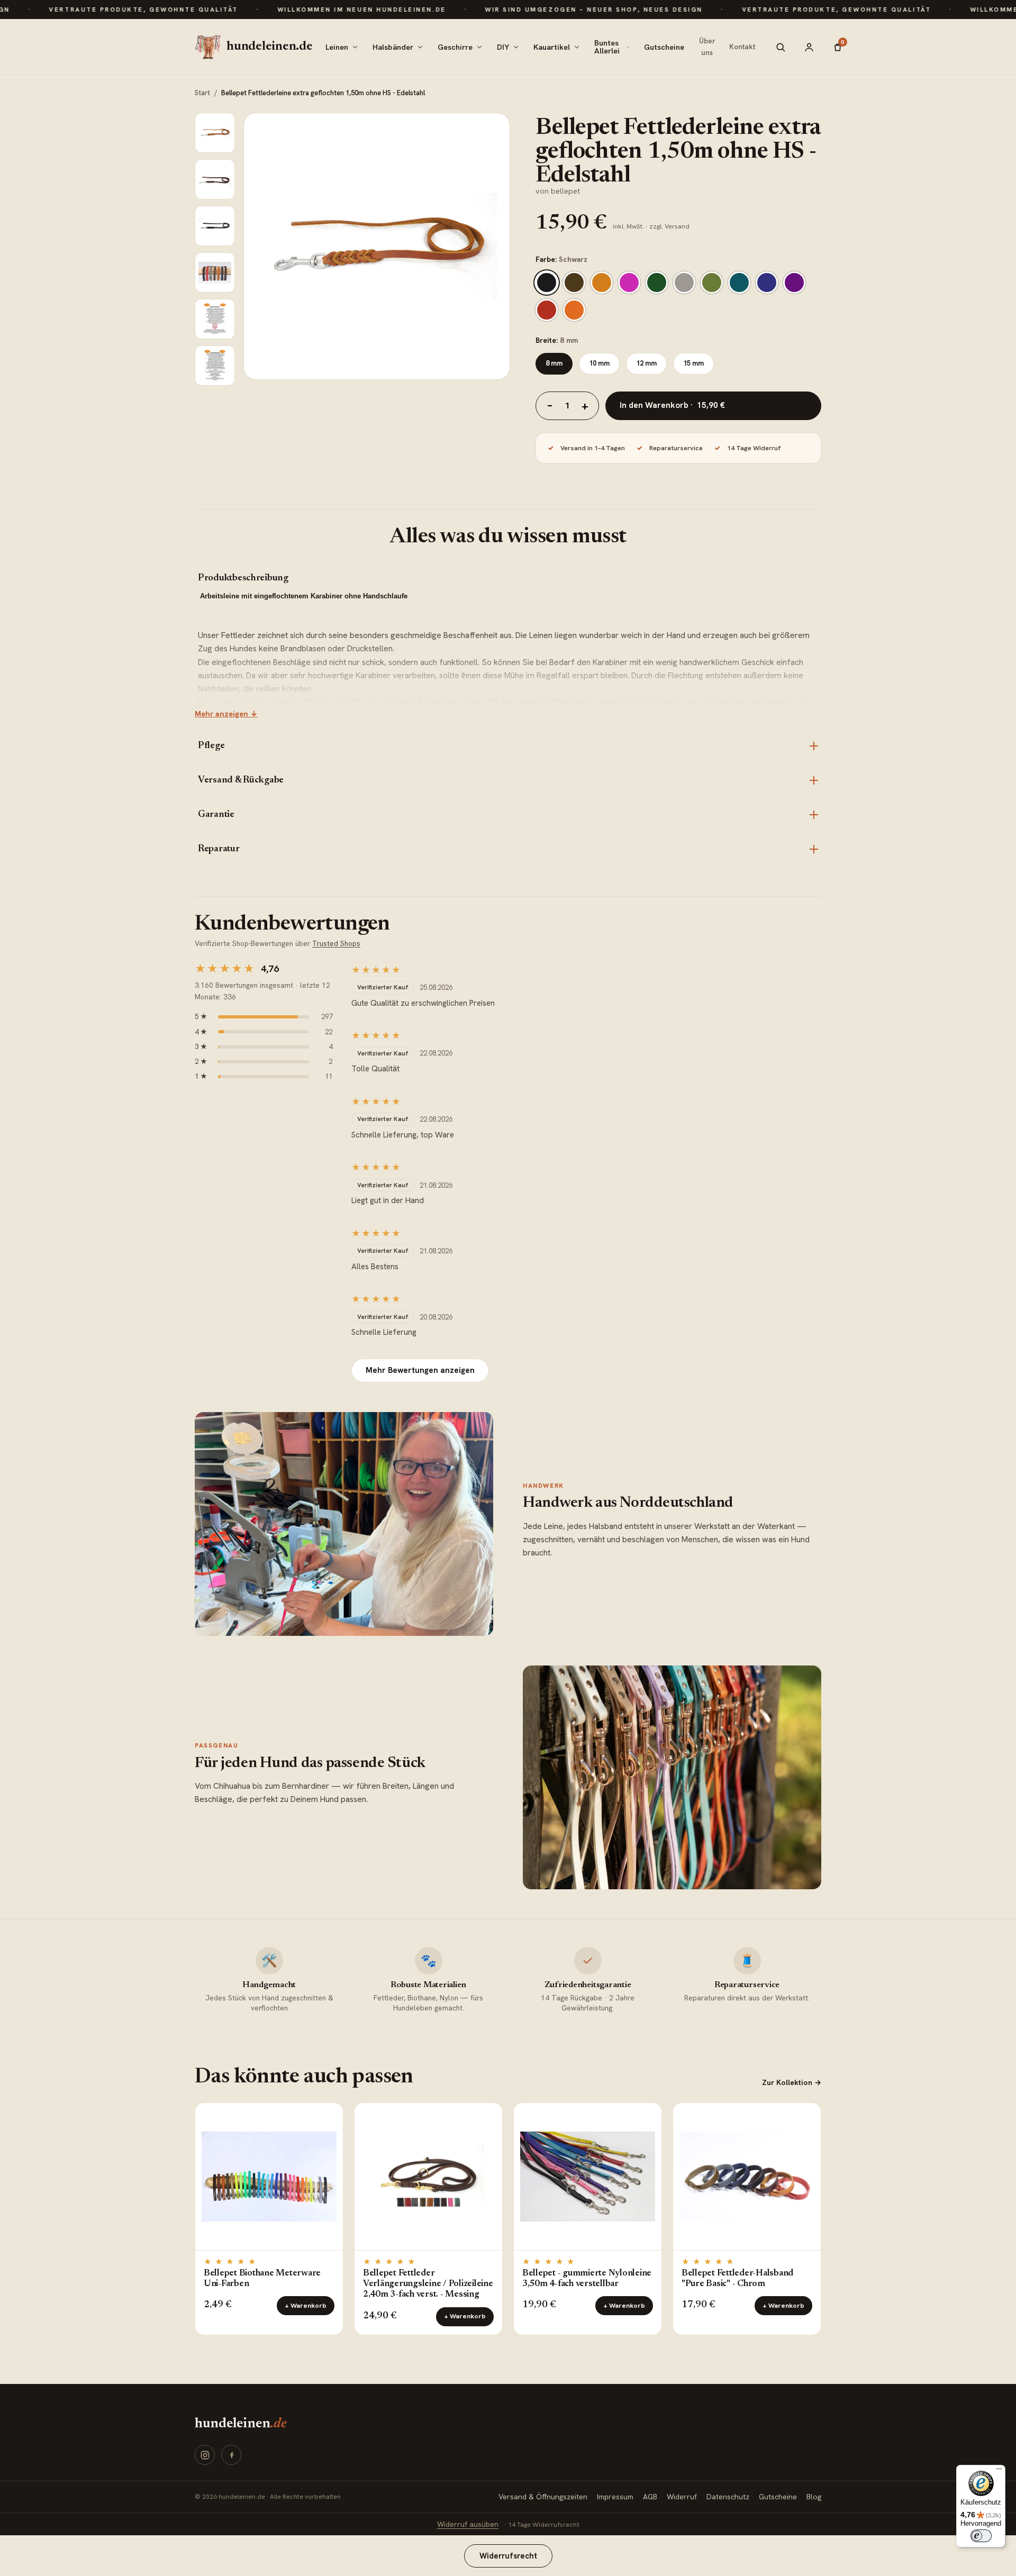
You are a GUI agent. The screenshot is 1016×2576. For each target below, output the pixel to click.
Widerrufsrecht (508, 2556)
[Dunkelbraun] (574, 283)
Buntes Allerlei (607, 47)
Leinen (337, 47)
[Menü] (999, 2471)
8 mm (554, 363)
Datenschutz (728, 2497)
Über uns (707, 47)
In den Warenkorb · (672, 405)
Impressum (615, 2497)
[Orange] (574, 310)
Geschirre (455, 47)
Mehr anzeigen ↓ (226, 714)
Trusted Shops (336, 943)
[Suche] (781, 47)
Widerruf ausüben (468, 2524)
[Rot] (547, 310)
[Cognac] (602, 283)
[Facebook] (231, 2455)
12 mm (646, 363)
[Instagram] (205, 2455)
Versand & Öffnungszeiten (543, 2497)
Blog (814, 2497)
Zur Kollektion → (792, 2082)
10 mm (599, 363)
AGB (650, 2497)
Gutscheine (664, 47)
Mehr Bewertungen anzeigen (420, 1370)
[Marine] (767, 283)
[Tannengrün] (657, 283)
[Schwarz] (547, 283)
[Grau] (684, 283)
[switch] (981, 2536)
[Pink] (629, 283)
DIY (503, 47)
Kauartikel (552, 47)
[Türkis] (739, 283)
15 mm (693, 363)
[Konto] (809, 47)
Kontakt (742, 47)
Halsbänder (393, 47)
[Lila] (794, 283)
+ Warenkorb (306, 2306)
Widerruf (682, 2497)
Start (202, 93)
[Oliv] (712, 283)
